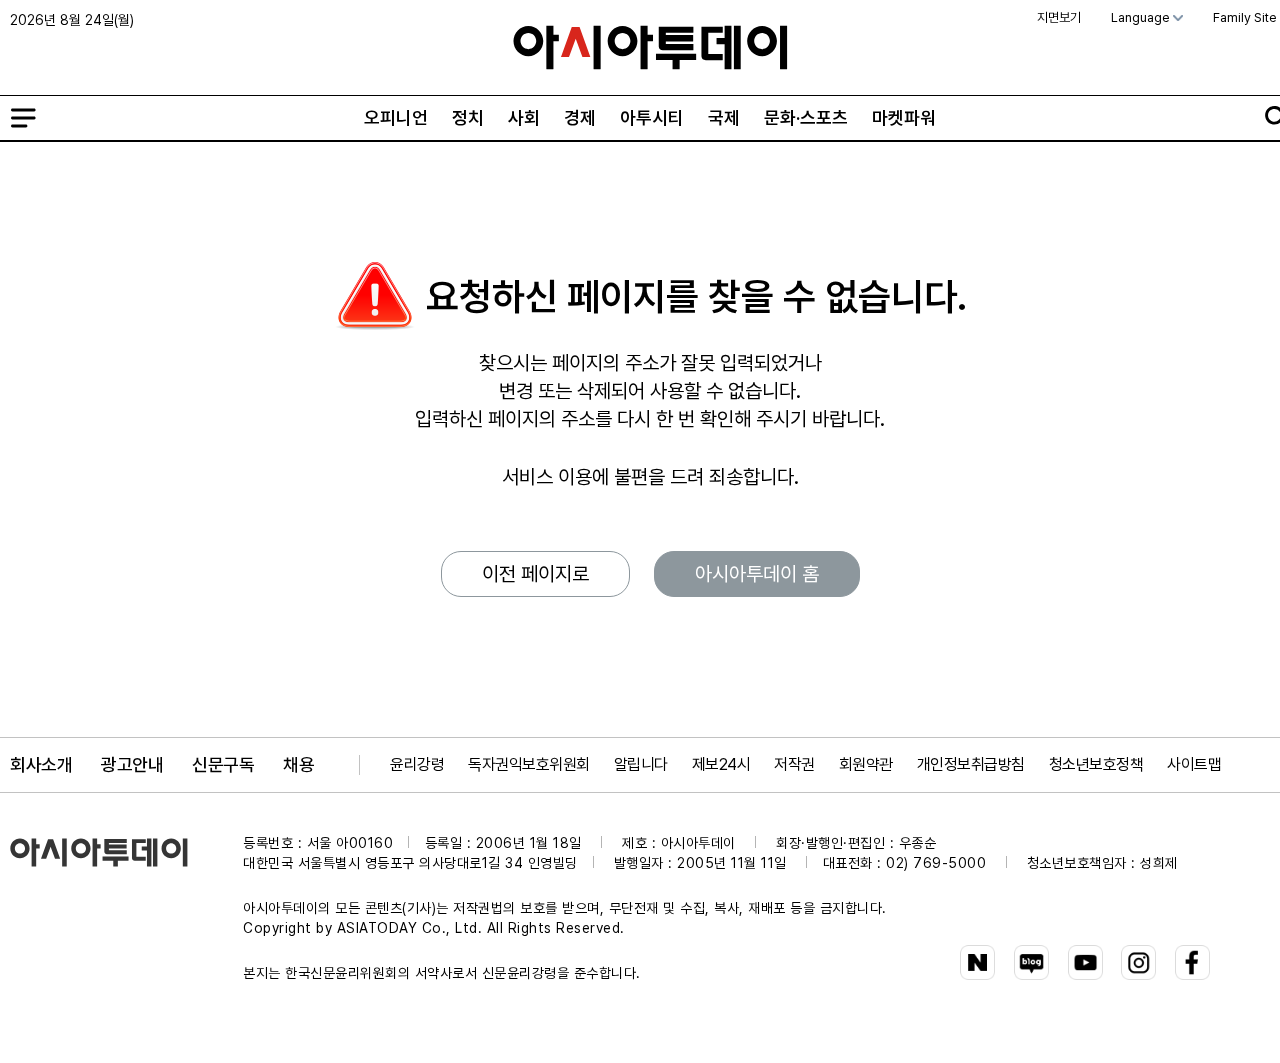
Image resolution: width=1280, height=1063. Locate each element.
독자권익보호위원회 (529, 764)
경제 (580, 117)
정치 (468, 117)
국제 (724, 117)
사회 (524, 117)
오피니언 (396, 117)
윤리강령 (417, 764)
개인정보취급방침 (971, 764)
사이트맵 (1194, 764)
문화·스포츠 (806, 117)
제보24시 (721, 764)
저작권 (794, 764)
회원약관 (866, 764)
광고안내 (132, 764)
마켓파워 (904, 117)
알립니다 (641, 764)
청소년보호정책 (1096, 764)
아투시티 (652, 117)
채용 (298, 764)
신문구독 (223, 764)
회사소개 (41, 764)
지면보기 (1059, 17)
